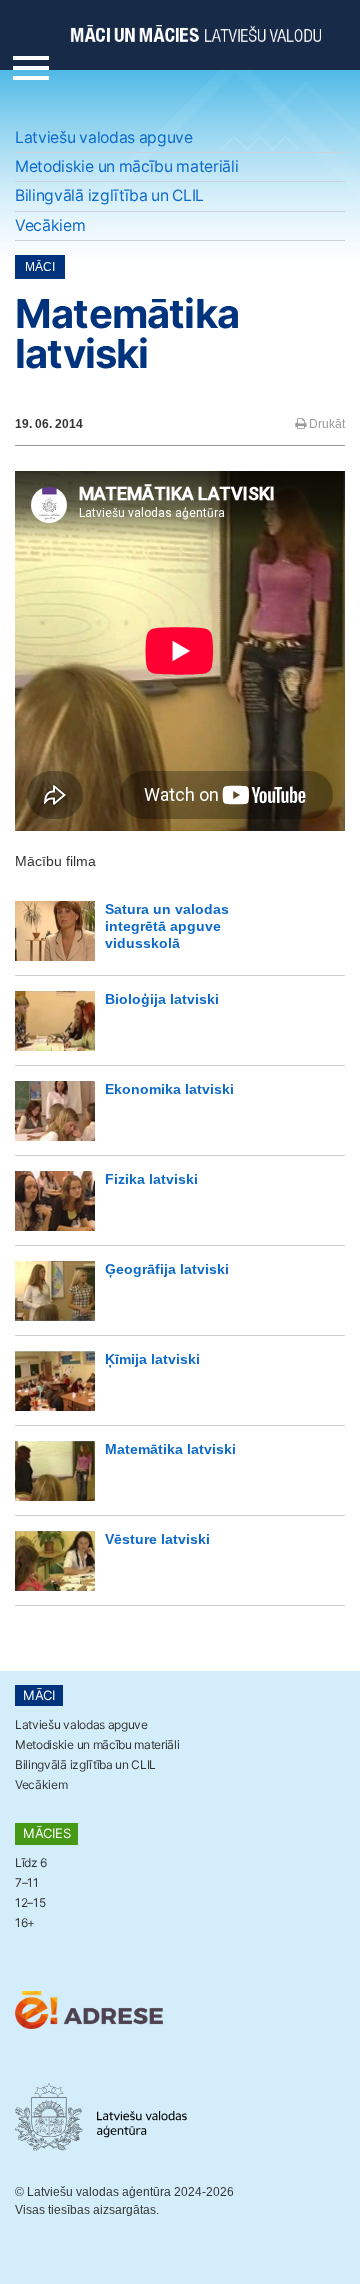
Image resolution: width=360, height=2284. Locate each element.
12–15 (30, 1902)
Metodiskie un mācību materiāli (127, 166)
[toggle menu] (31, 64)
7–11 (27, 1882)
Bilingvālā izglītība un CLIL (109, 195)
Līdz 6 (31, 1862)
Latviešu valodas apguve (104, 137)
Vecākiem (50, 225)
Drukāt (325, 424)
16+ (25, 1922)
